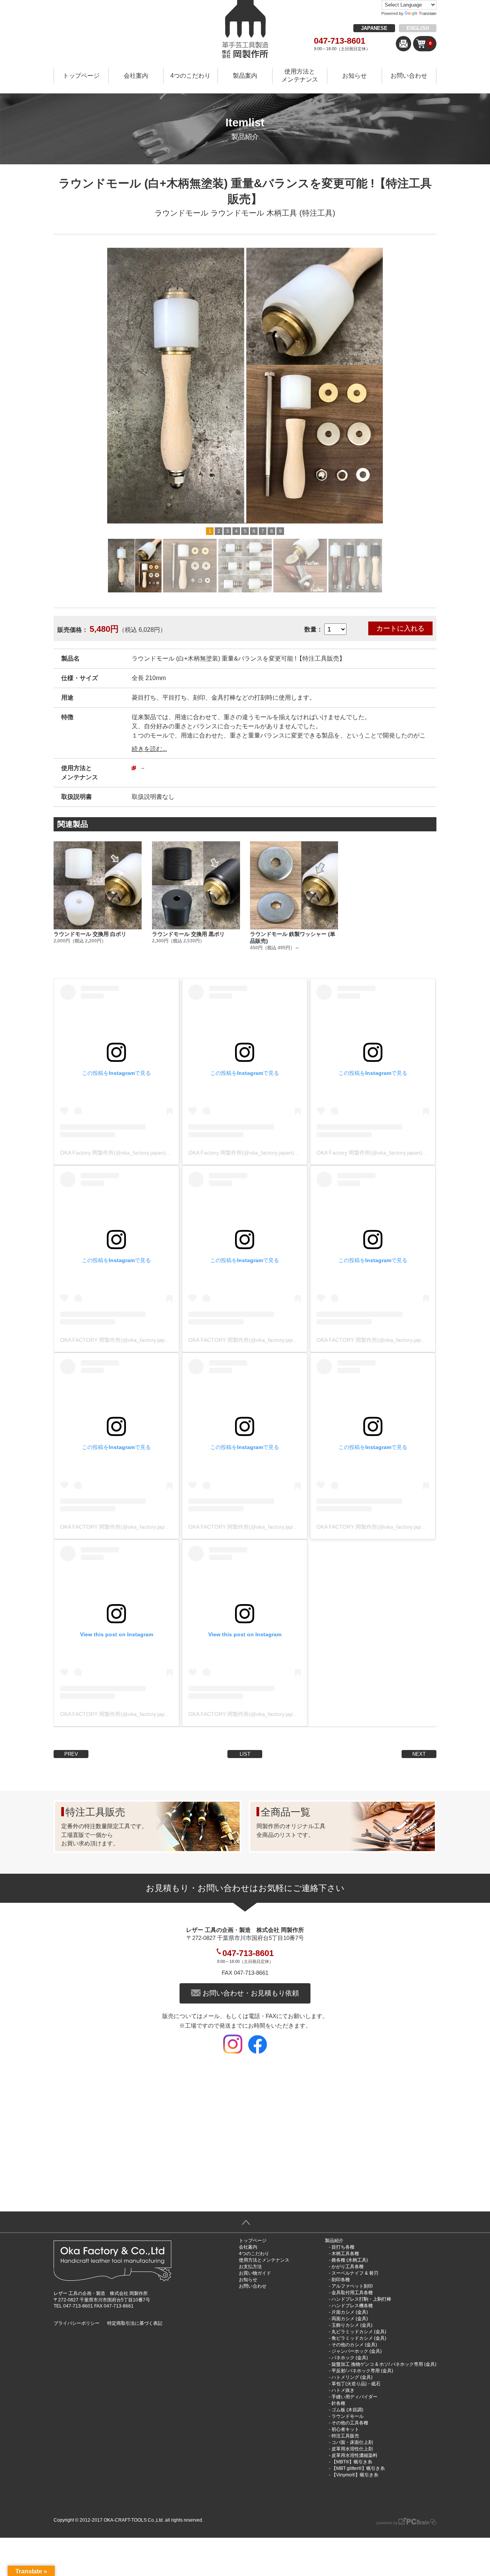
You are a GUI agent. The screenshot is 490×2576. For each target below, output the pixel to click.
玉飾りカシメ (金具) (352, 2325)
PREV (71, 1754)
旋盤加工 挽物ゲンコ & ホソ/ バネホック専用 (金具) (384, 2364)
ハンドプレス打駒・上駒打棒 (361, 2299)
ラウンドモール (181, 213)
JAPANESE (374, 28)
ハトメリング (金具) (352, 2377)
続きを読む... (149, 749)
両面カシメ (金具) (350, 2319)
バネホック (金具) (350, 2358)
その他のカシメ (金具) (354, 2345)
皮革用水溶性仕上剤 (352, 2449)
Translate (428, 13)
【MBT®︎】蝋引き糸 (352, 2462)
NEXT (419, 1754)
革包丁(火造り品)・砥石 (356, 2384)
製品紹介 (334, 2241)
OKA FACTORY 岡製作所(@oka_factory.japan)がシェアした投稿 (138, 1340)
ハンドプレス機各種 (352, 2306)
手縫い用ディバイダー (354, 2397)
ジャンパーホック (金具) (357, 2351)
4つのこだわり (190, 76)
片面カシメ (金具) (350, 2312)
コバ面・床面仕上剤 (352, 2442)
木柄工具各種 (345, 2254)
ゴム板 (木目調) (347, 2410)
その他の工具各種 (350, 2423)
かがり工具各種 (348, 2267)
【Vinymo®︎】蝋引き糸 (355, 2475)
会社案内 (136, 76)
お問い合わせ (409, 76)
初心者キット (345, 2429)
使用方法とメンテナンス (300, 75)
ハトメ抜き (343, 2390)
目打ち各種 (343, 2247)
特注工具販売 (345, 2436)
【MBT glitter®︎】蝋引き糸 (358, 2468)
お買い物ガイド (255, 2273)
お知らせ (354, 76)
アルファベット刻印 (352, 2286)
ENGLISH (418, 28)
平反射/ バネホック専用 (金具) (362, 2371)
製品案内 (245, 76)
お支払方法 (250, 2267)
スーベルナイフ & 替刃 (355, 2273)
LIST (245, 1754)
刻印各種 (341, 2280)
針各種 (338, 2403)
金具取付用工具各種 (352, 2293)
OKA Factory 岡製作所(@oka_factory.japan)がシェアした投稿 (134, 1153)
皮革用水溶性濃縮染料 (354, 2455)
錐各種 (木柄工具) (350, 2260)
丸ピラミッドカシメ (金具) (359, 2332)
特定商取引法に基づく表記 (135, 2323)
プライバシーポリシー (77, 2323)
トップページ (81, 76)
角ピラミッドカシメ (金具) (359, 2338)
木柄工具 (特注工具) (301, 213)
